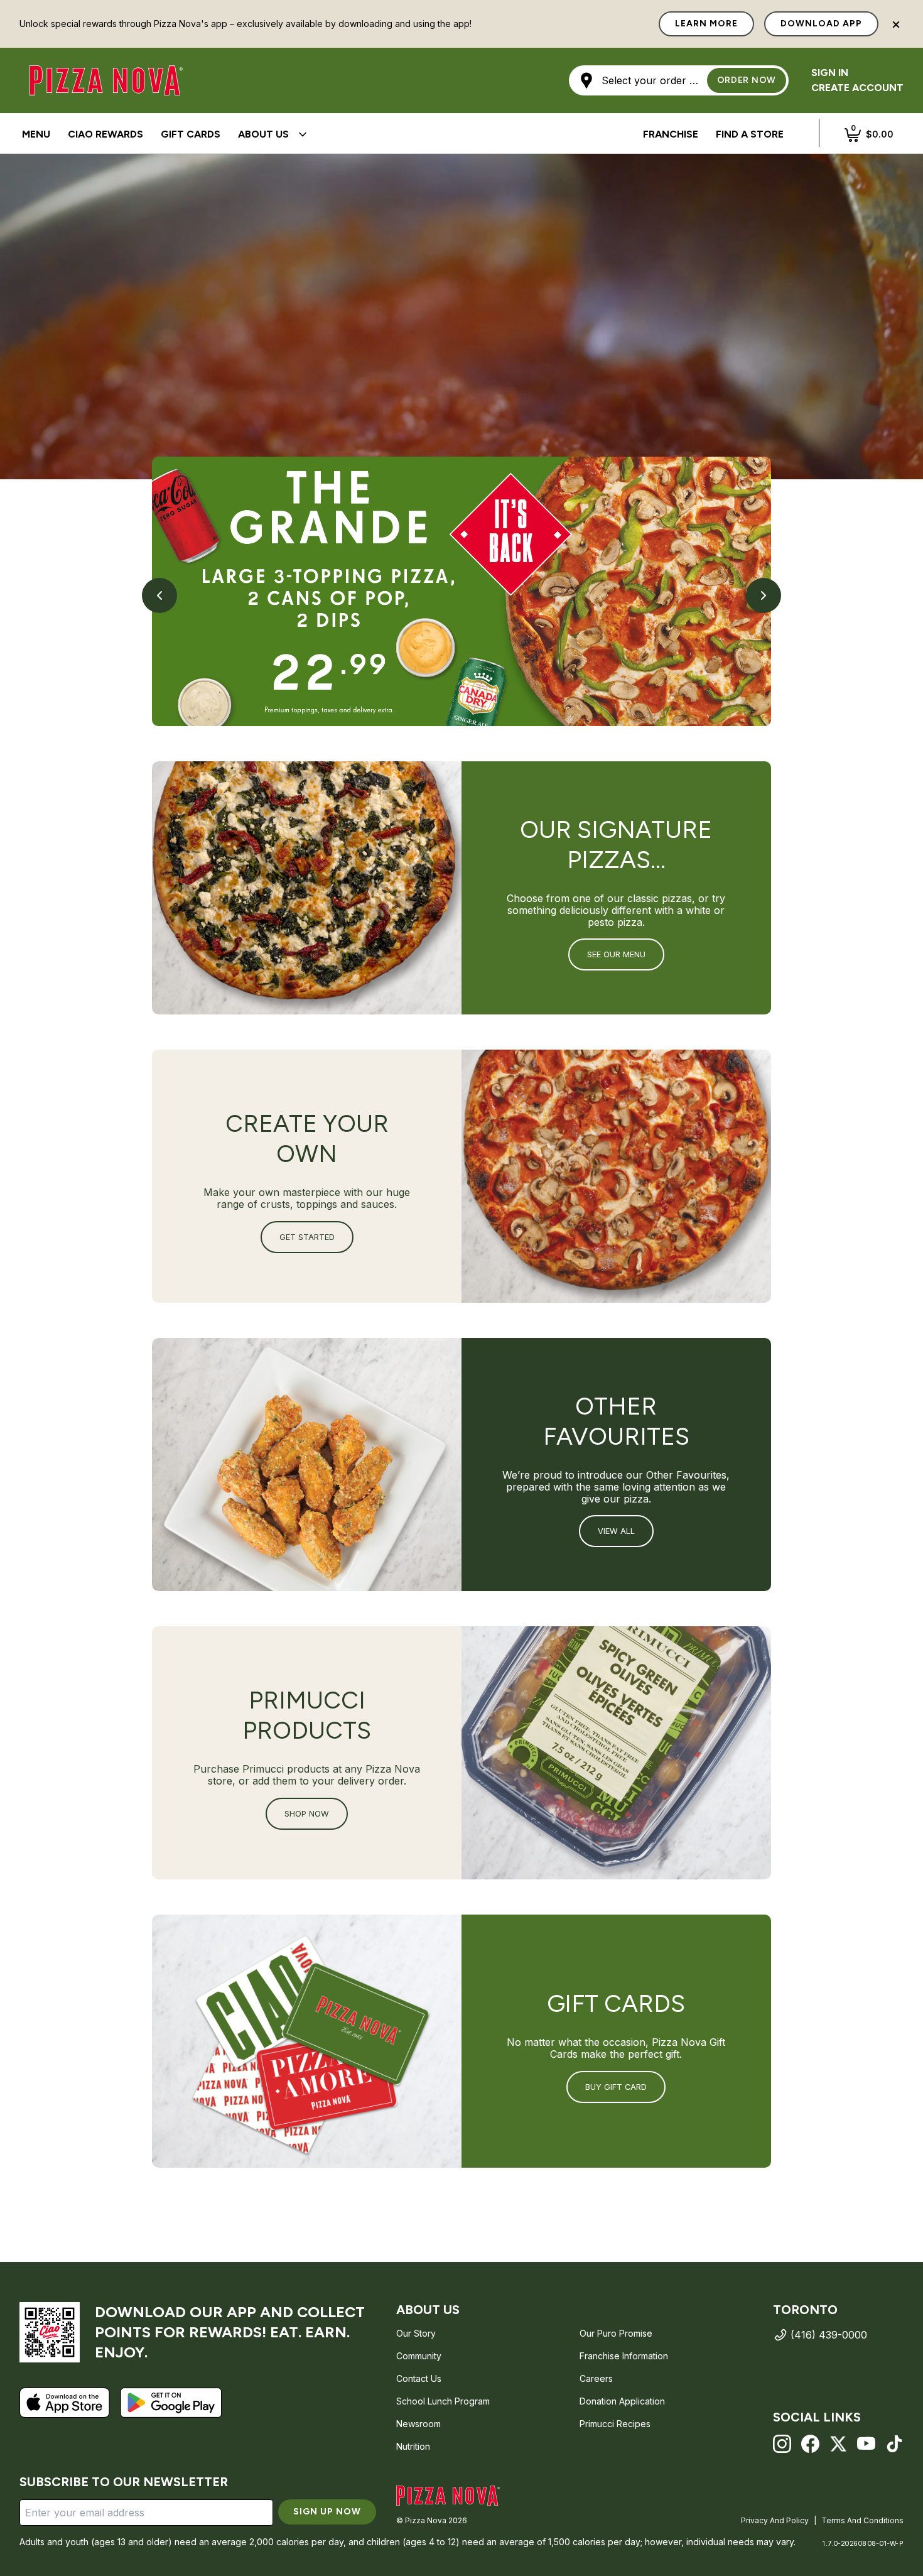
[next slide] (764, 595)
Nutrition (413, 2446)
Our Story (416, 2333)
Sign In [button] (830, 73)
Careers (596, 2378)
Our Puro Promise (616, 2333)
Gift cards (191, 134)
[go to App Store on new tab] (65, 2403)
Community (419, 2356)
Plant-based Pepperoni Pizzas (405, 135)
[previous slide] (159, 595)
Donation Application (622, 2401)
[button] (679, 80)
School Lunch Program (443, 2401)
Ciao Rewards (105, 134)
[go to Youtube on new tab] (866, 2444)
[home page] (448, 2496)
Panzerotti (328, 134)
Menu (36, 134)
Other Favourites (478, 134)
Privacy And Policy (775, 2520)
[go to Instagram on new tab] (782, 2444)
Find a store (750, 134)
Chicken (394, 134)
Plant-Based (575, 134)
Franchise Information (624, 2356)
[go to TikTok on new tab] (894, 2444)
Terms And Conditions (862, 2520)
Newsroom (418, 2424)
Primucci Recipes (615, 2424)
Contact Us (419, 2378)
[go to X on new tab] (839, 2444)
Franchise (671, 134)
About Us (263, 134)
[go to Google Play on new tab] (171, 2403)
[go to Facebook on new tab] (810, 2444)
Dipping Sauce (60, 135)
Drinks (468, 135)
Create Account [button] (857, 88)
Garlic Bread (397, 135)
